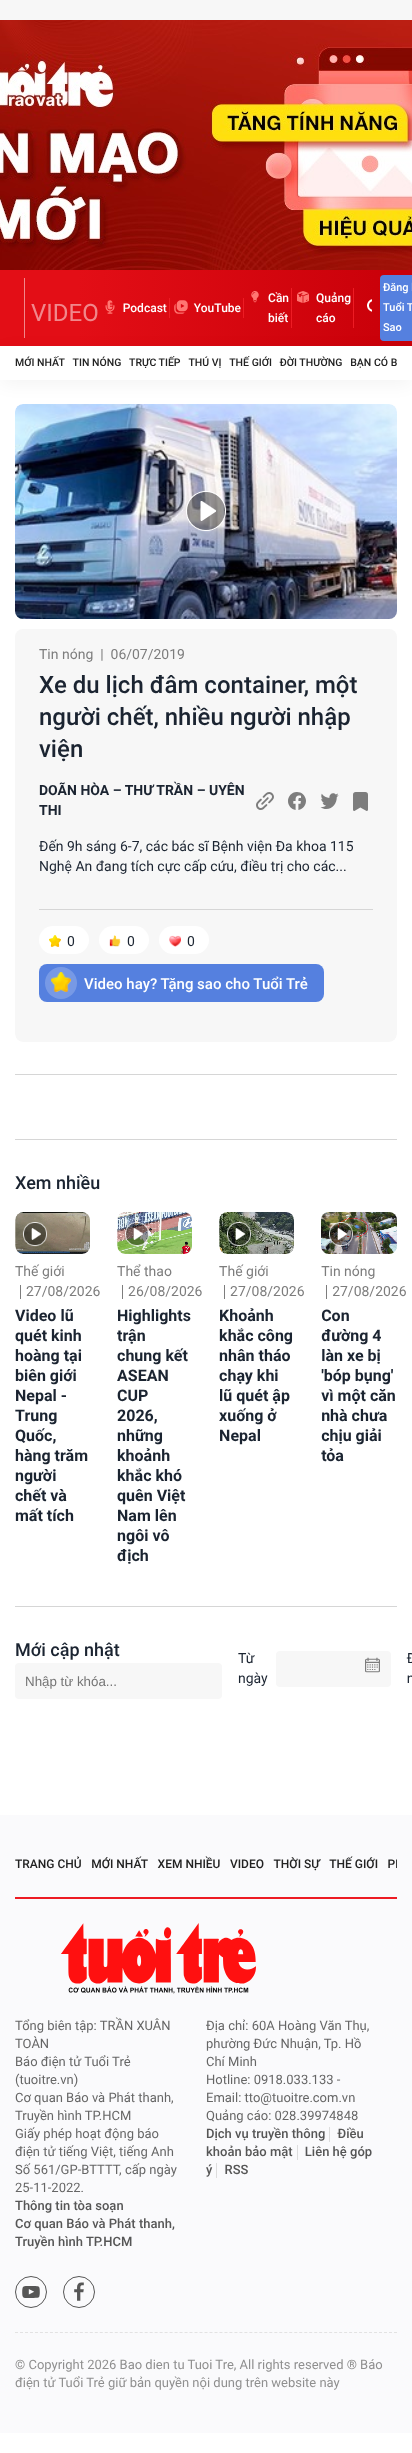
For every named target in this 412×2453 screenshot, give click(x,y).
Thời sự (297, 1864)
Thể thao (144, 1272)
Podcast (145, 308)
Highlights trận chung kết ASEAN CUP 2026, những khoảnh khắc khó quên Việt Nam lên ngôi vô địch (154, 1435)
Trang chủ (48, 1864)
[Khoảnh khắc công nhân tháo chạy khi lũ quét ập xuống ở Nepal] (256, 1233)
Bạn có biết (381, 362)
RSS (237, 2170)
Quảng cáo (333, 308)
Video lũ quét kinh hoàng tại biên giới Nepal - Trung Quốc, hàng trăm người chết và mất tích (51, 1415)
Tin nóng (97, 362)
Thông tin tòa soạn (69, 2206)
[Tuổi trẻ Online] (161, 1958)
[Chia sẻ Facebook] (297, 801)
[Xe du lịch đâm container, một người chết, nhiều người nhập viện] (206, 511)
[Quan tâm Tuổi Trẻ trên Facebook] (79, 2292)
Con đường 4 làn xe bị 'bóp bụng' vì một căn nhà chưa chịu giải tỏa (358, 1385)
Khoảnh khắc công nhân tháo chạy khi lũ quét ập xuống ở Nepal (256, 1375)
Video (247, 1864)
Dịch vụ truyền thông (265, 2134)
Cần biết (278, 308)
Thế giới (250, 362)
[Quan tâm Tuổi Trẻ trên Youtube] (31, 2292)
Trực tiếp (154, 362)
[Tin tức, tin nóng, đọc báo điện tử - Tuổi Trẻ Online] (20, 308)
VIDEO (65, 313)
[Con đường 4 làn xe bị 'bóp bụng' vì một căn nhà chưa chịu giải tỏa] (358, 1233)
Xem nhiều (57, 1183)
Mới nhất (40, 362)
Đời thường (311, 362)
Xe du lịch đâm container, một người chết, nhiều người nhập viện (198, 717)
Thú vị (204, 362)
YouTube (217, 308)
